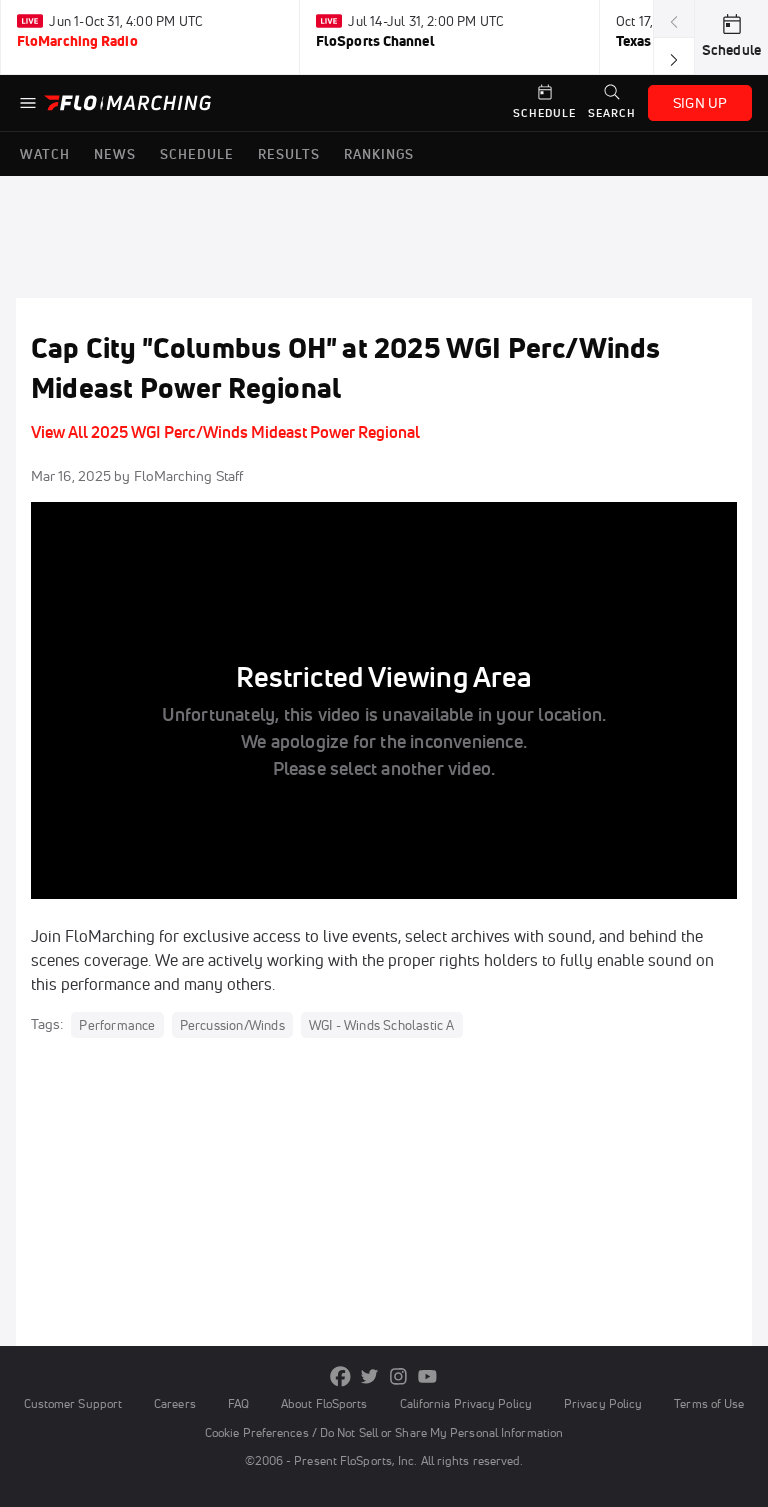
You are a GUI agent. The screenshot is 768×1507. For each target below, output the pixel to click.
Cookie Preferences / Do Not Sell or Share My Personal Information (384, 1432)
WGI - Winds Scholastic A (382, 1025)
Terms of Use (709, 1403)
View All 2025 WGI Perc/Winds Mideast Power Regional (225, 432)
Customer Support (73, 1403)
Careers (175, 1403)
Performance (117, 1025)
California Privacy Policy (466, 1403)
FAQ (238, 1403)
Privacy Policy (603, 1403)
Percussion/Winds (232, 1025)
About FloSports (324, 1403)
